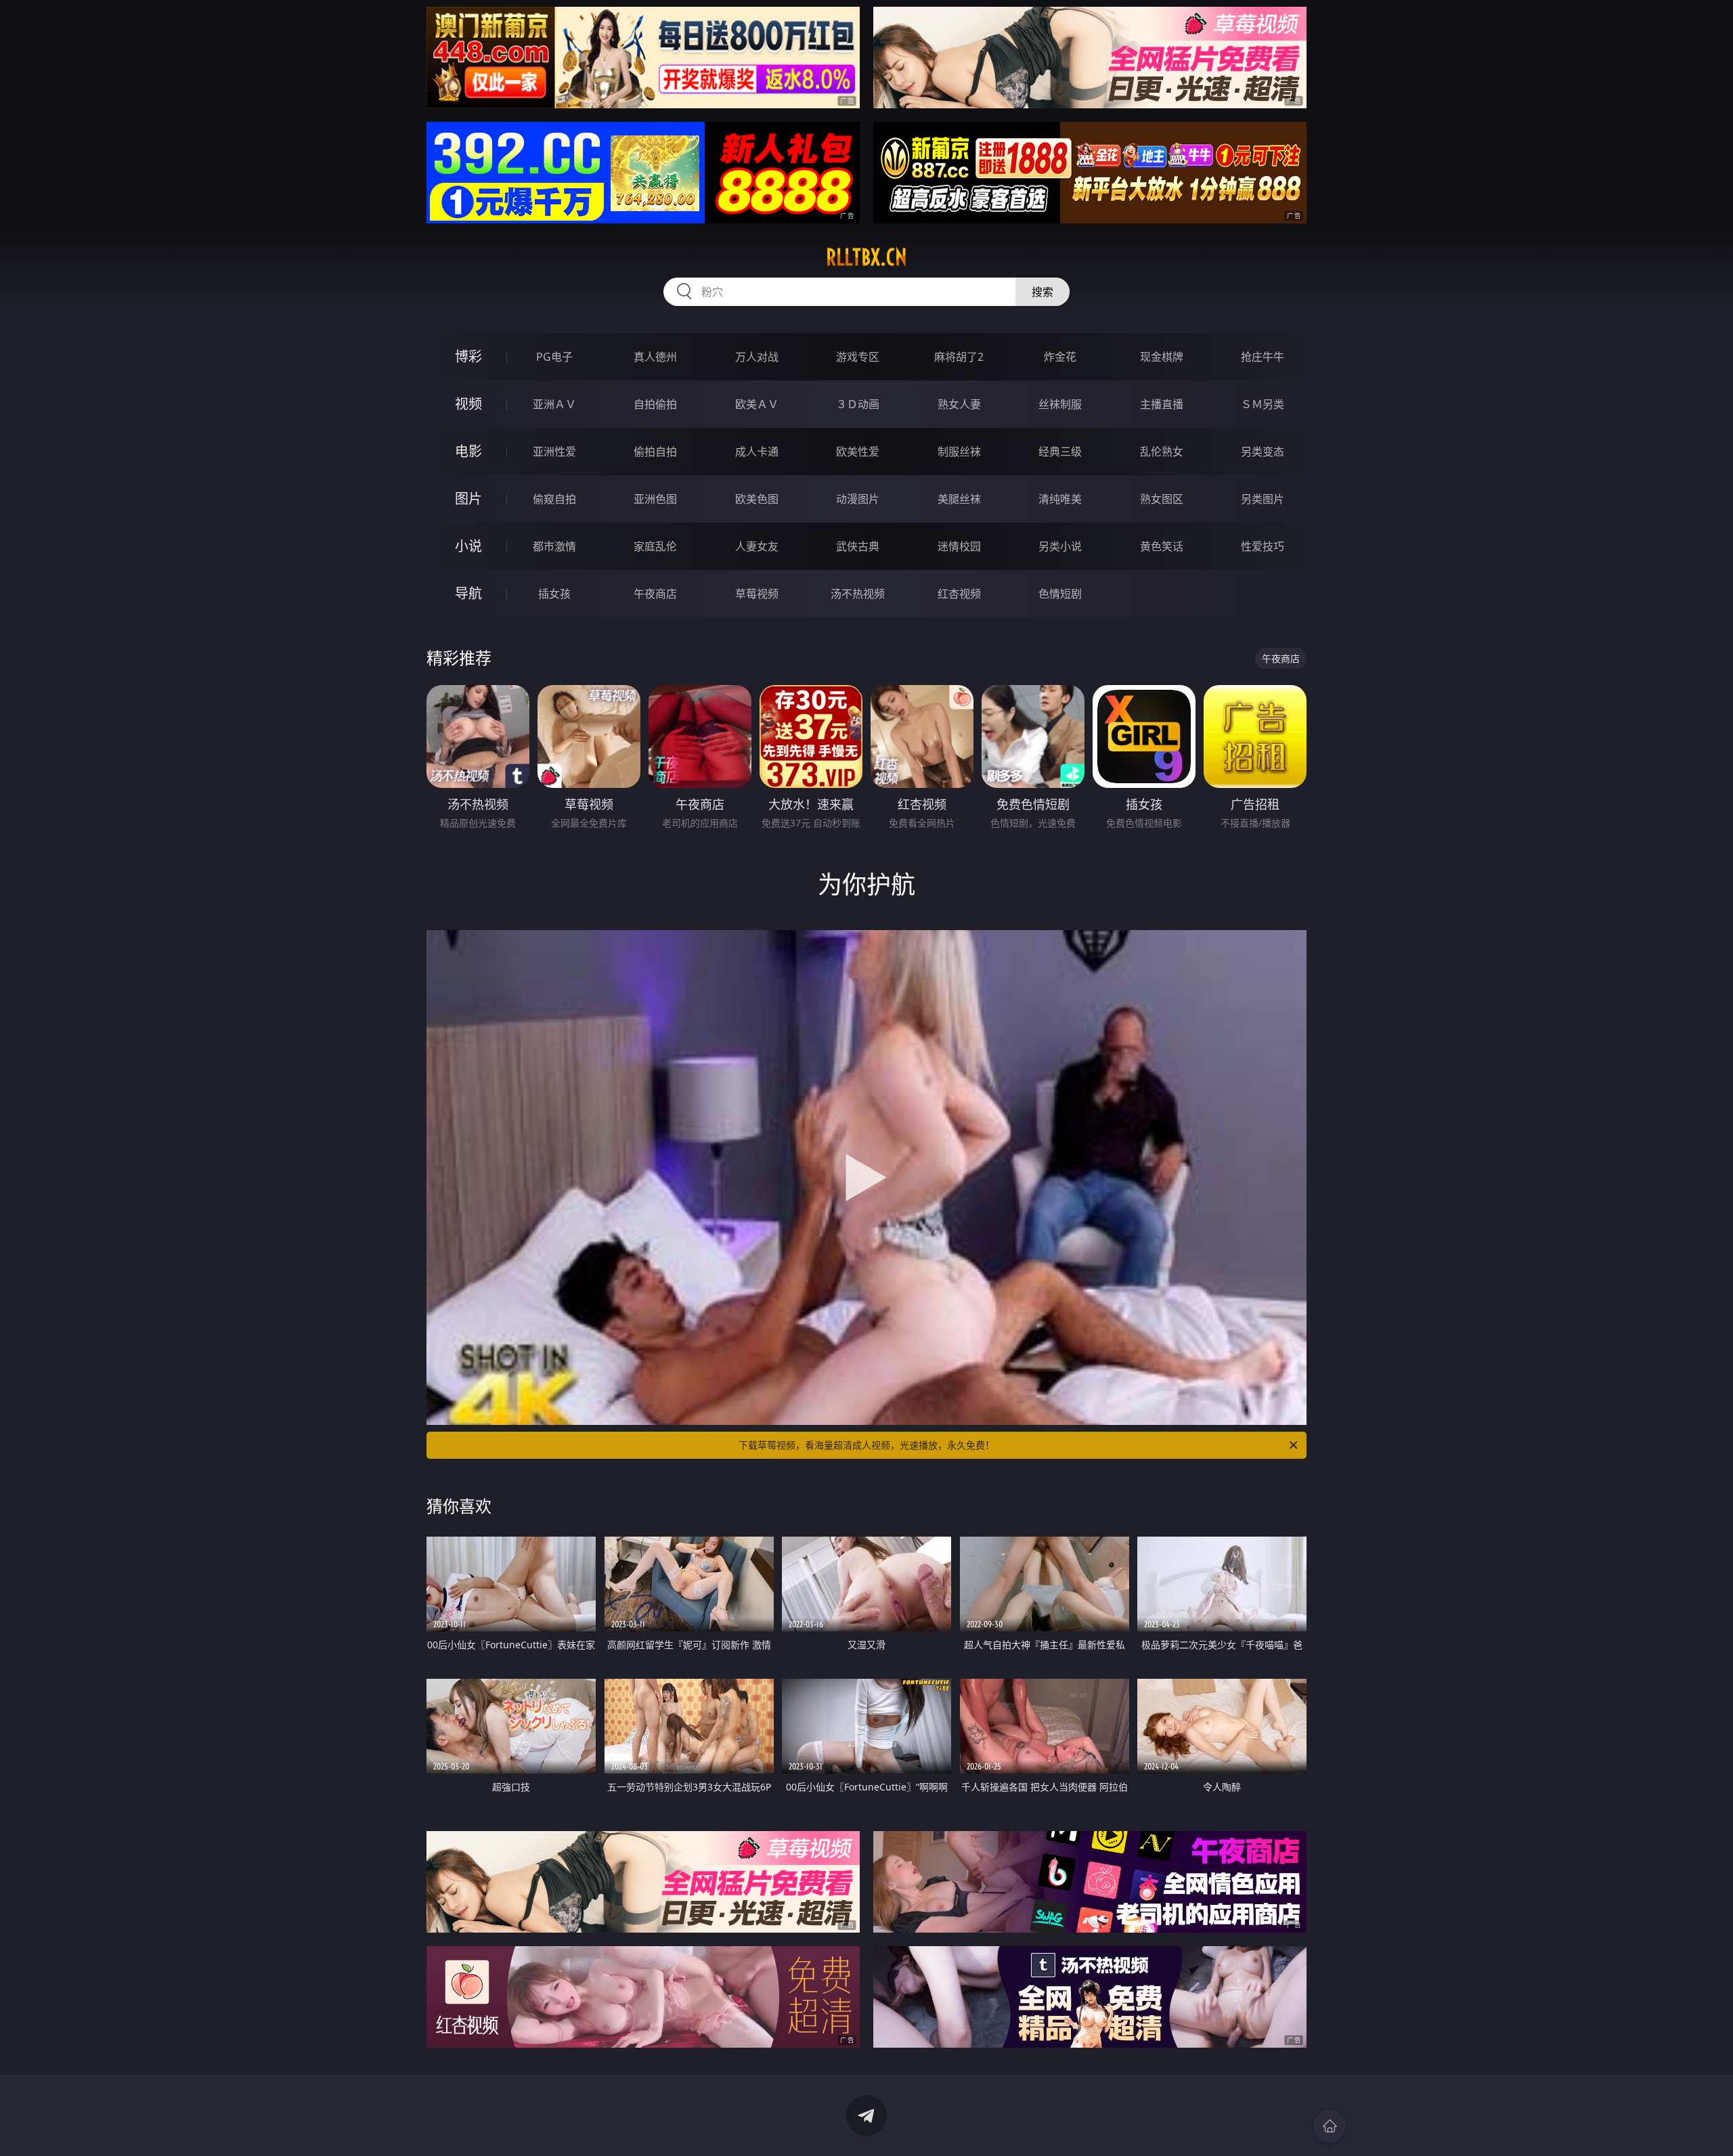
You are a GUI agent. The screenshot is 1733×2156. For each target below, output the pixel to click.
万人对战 (757, 357)
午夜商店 (655, 594)
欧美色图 (757, 499)
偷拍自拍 (655, 452)
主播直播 (1162, 404)
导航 (468, 593)
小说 (468, 546)
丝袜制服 (1060, 404)
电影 (468, 451)
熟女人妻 (959, 404)
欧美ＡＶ (757, 404)
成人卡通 (757, 452)
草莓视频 (757, 594)
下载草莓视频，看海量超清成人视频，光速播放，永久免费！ (866, 1445)
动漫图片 (858, 499)
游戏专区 (858, 357)
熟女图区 (1162, 499)
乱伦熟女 (1162, 452)
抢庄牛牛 (1263, 357)
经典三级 (1060, 452)
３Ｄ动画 (858, 404)
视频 (468, 404)
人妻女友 (757, 546)
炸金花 (1060, 357)
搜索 (1043, 292)
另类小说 (1060, 546)
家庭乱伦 (655, 546)
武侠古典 (858, 546)
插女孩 (554, 594)
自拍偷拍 (655, 404)
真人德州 (655, 357)
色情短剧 (1060, 594)
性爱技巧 (1263, 546)
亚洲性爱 (554, 452)
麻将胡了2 (959, 357)
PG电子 (554, 357)
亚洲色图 (655, 499)
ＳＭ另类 (1263, 404)
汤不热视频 (858, 594)
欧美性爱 (858, 452)
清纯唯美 (1060, 499)
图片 (468, 499)
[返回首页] (1330, 2126)
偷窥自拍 (554, 499)
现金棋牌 (1162, 357)
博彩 (468, 356)
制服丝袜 (959, 452)
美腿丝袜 (959, 499)
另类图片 (1263, 499)
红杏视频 (959, 594)
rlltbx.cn (866, 257)
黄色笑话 (1162, 546)
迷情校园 (959, 546)
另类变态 (1263, 452)
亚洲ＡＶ (554, 404)
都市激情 (554, 546)
